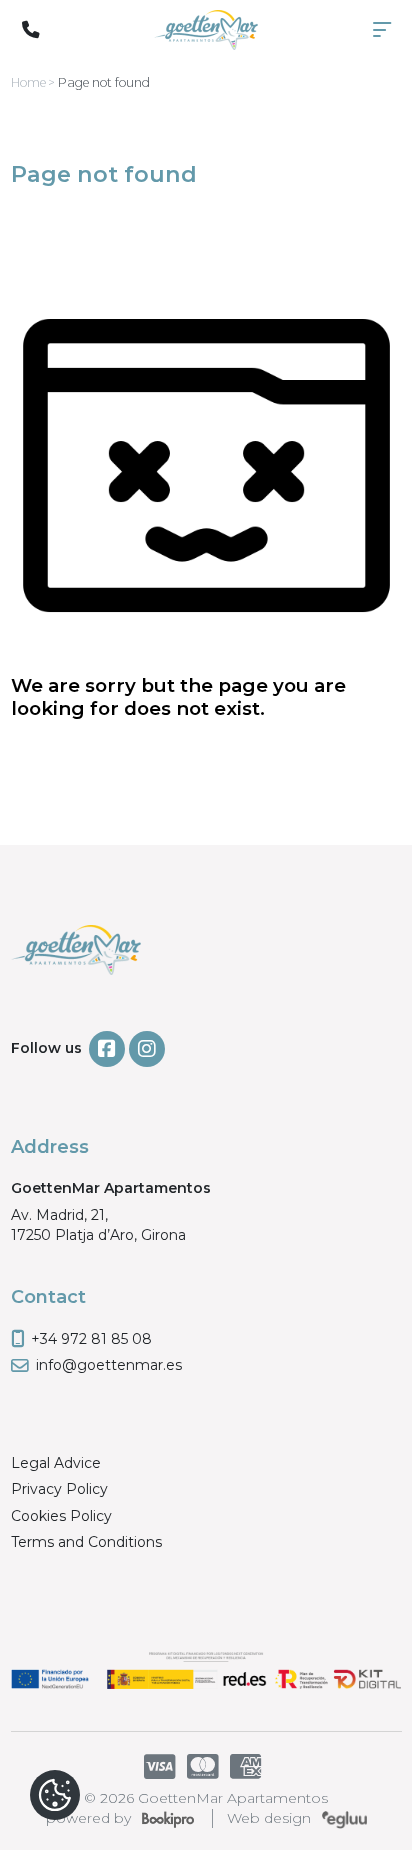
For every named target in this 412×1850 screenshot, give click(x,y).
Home (28, 82)
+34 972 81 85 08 (91, 1339)
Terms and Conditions (86, 1542)
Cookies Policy (61, 1516)
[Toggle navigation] (382, 30)
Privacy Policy (59, 1489)
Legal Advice (56, 1463)
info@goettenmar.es (109, 1365)
